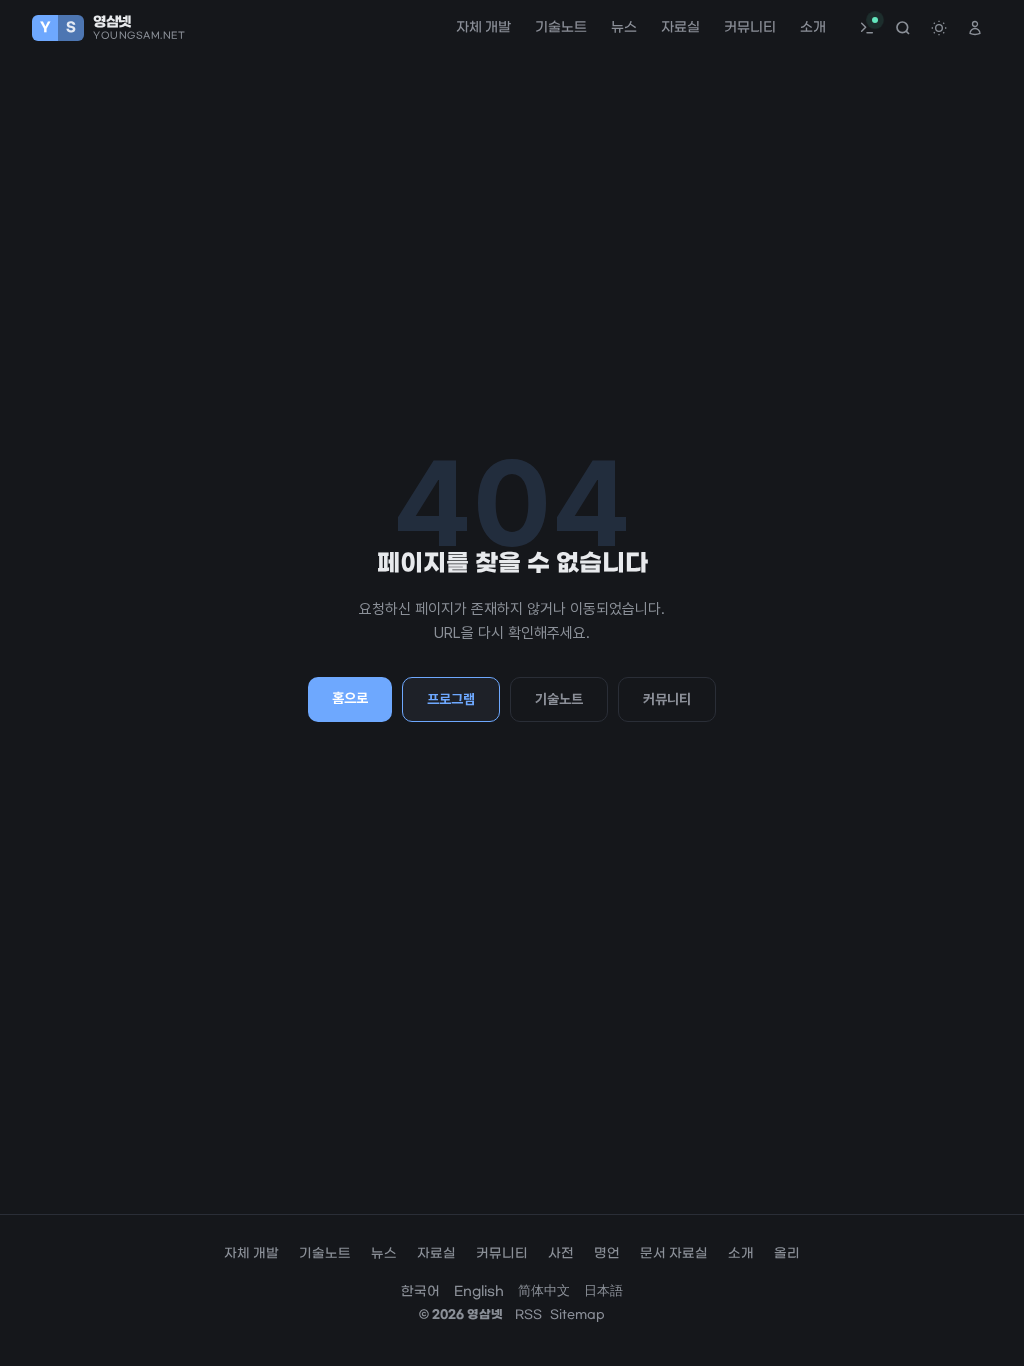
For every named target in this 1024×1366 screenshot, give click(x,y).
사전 (561, 1253)
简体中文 (544, 1291)
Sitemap (577, 1315)
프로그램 (451, 699)
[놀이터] (867, 28)
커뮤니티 (750, 28)
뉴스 (624, 28)
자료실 (680, 28)
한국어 (420, 1291)
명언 (607, 1253)
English (479, 1291)
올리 (787, 1253)
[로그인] (975, 28)
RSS (528, 1315)
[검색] (903, 28)
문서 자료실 (674, 1253)
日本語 (603, 1291)
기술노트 (561, 28)
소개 (813, 28)
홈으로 (350, 698)
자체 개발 (483, 28)
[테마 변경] (939, 28)
